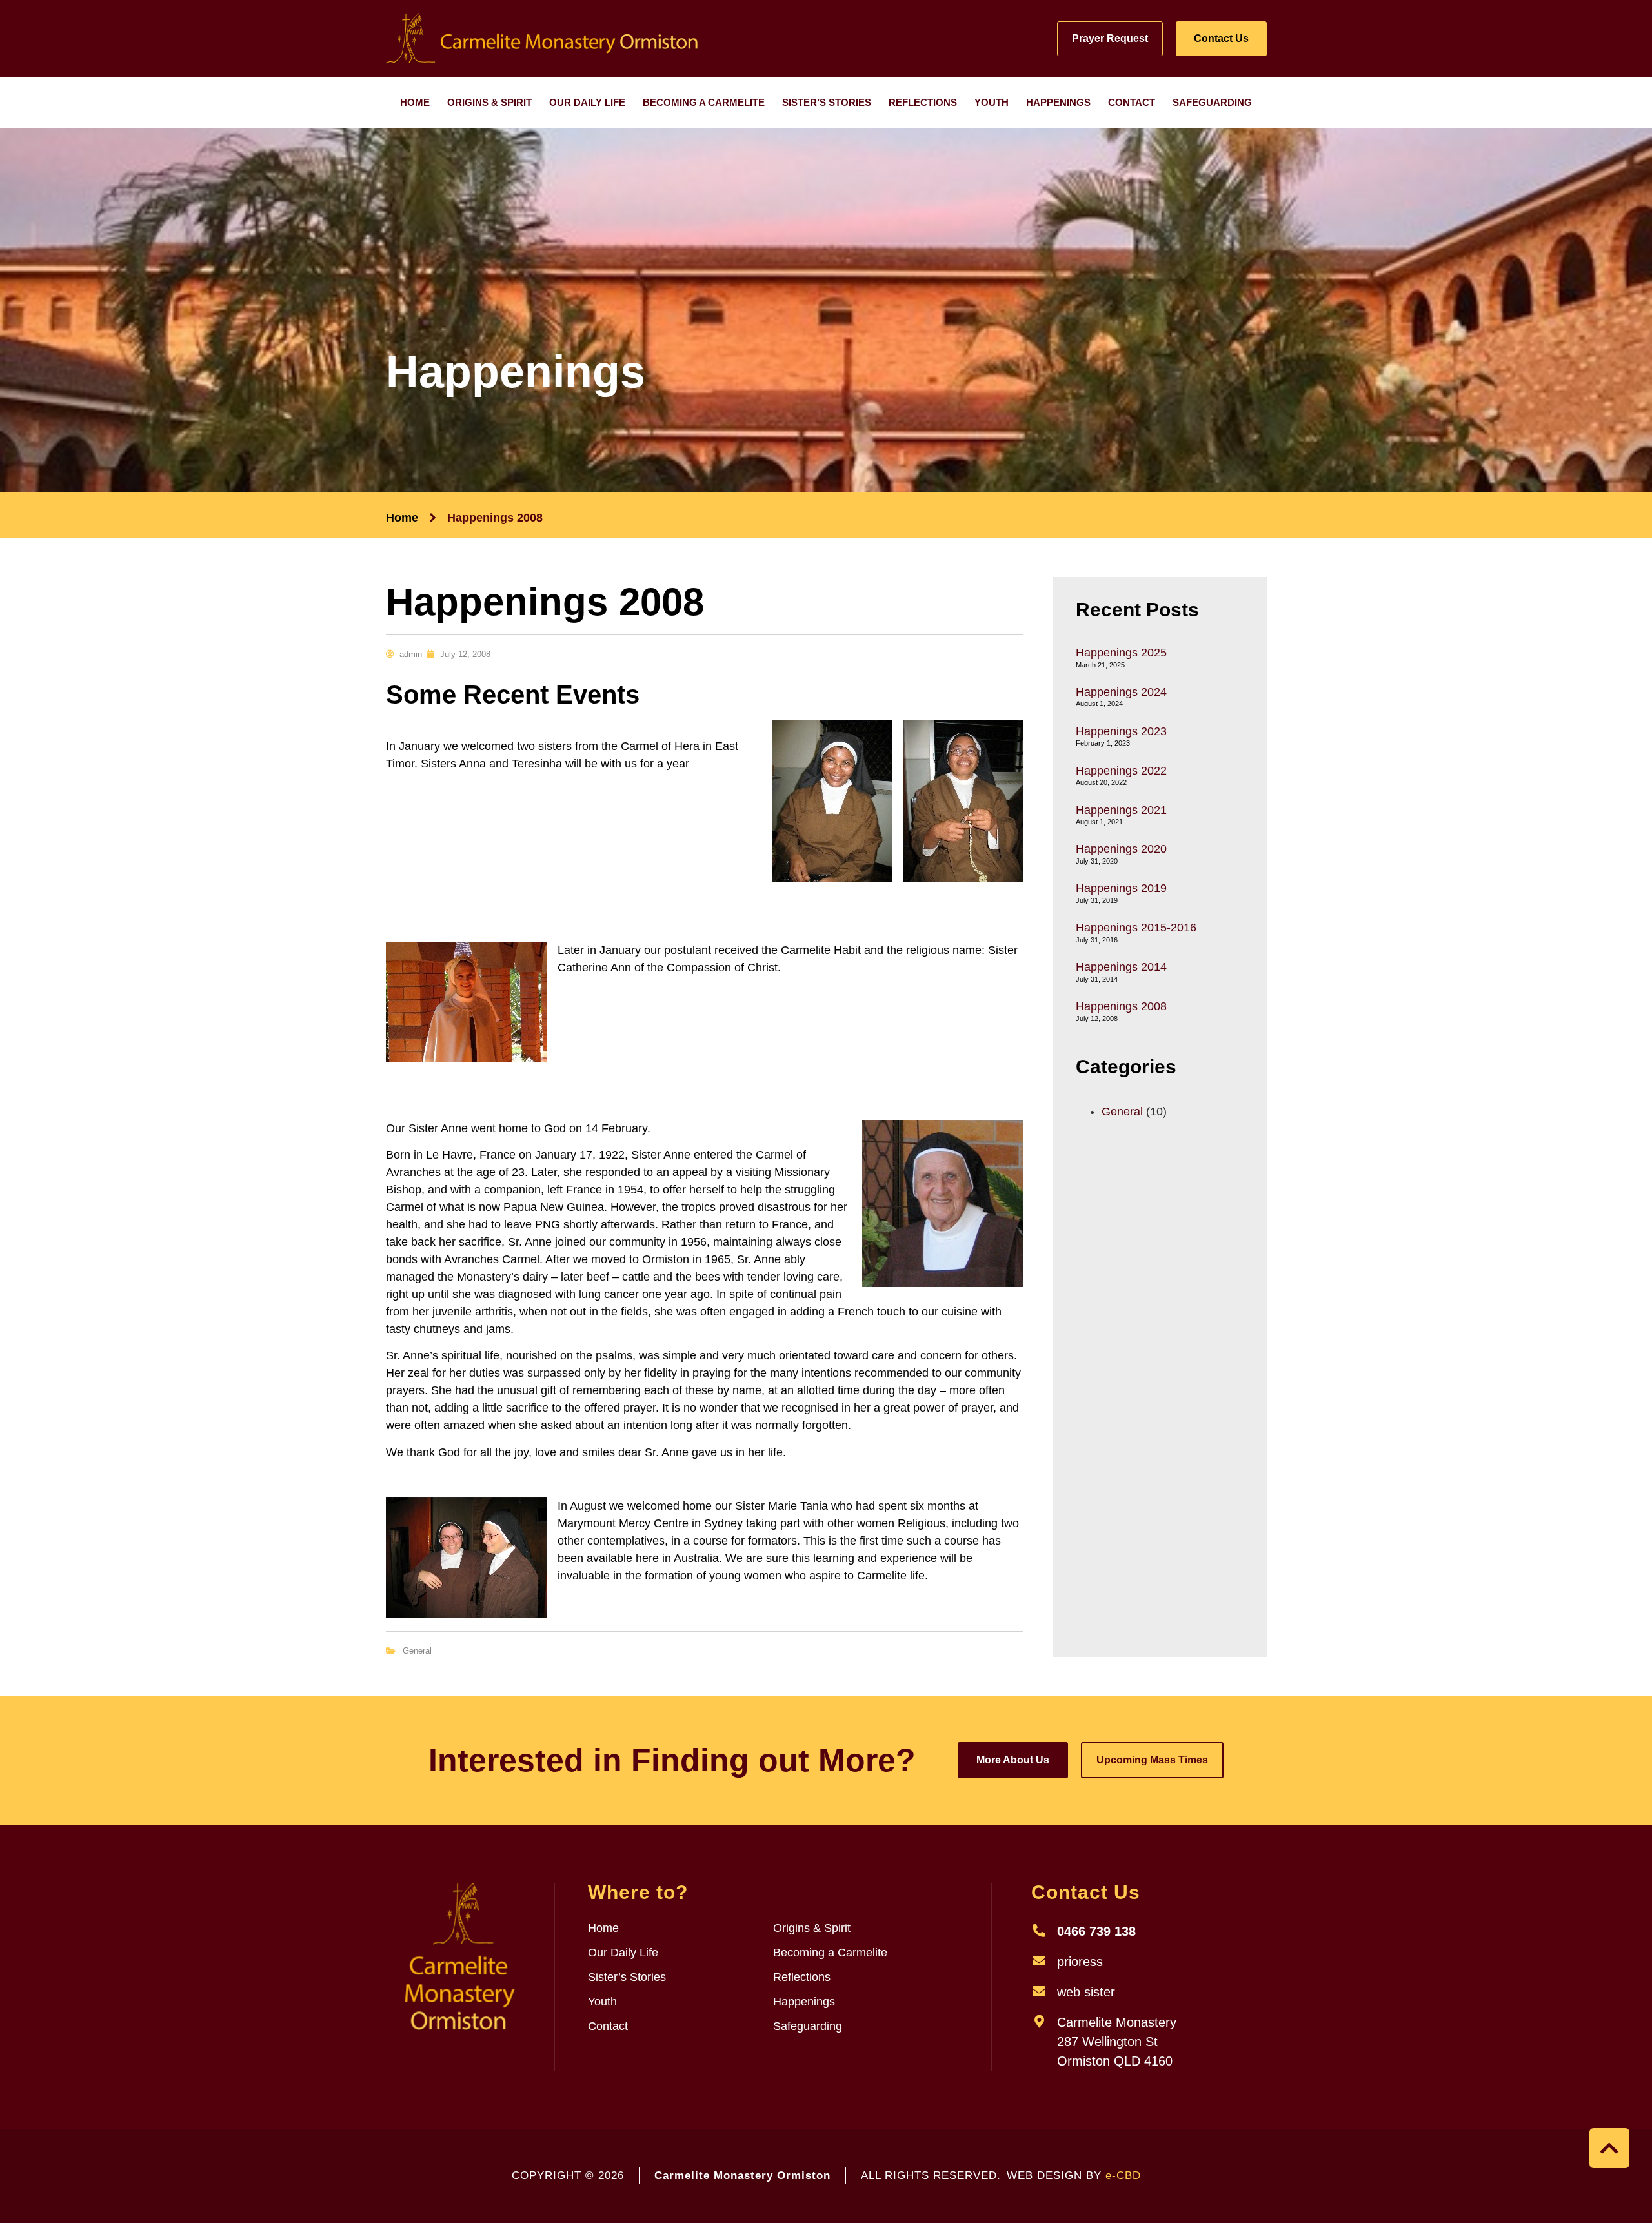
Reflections (923, 102)
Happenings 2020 (1121, 849)
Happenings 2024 (1121, 692)
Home (415, 102)
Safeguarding (1212, 102)
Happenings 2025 (1121, 653)
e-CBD (1123, 2176)
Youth (992, 102)
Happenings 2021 (1121, 810)
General (417, 1651)
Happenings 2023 (1121, 731)
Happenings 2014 (1121, 967)
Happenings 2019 (1121, 888)
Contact (1132, 102)
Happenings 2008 (1121, 1006)
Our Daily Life (587, 102)
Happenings (1058, 102)
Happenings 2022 (1121, 771)
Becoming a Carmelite (704, 102)
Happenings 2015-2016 (1136, 928)
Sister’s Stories (827, 102)
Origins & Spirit (489, 102)
